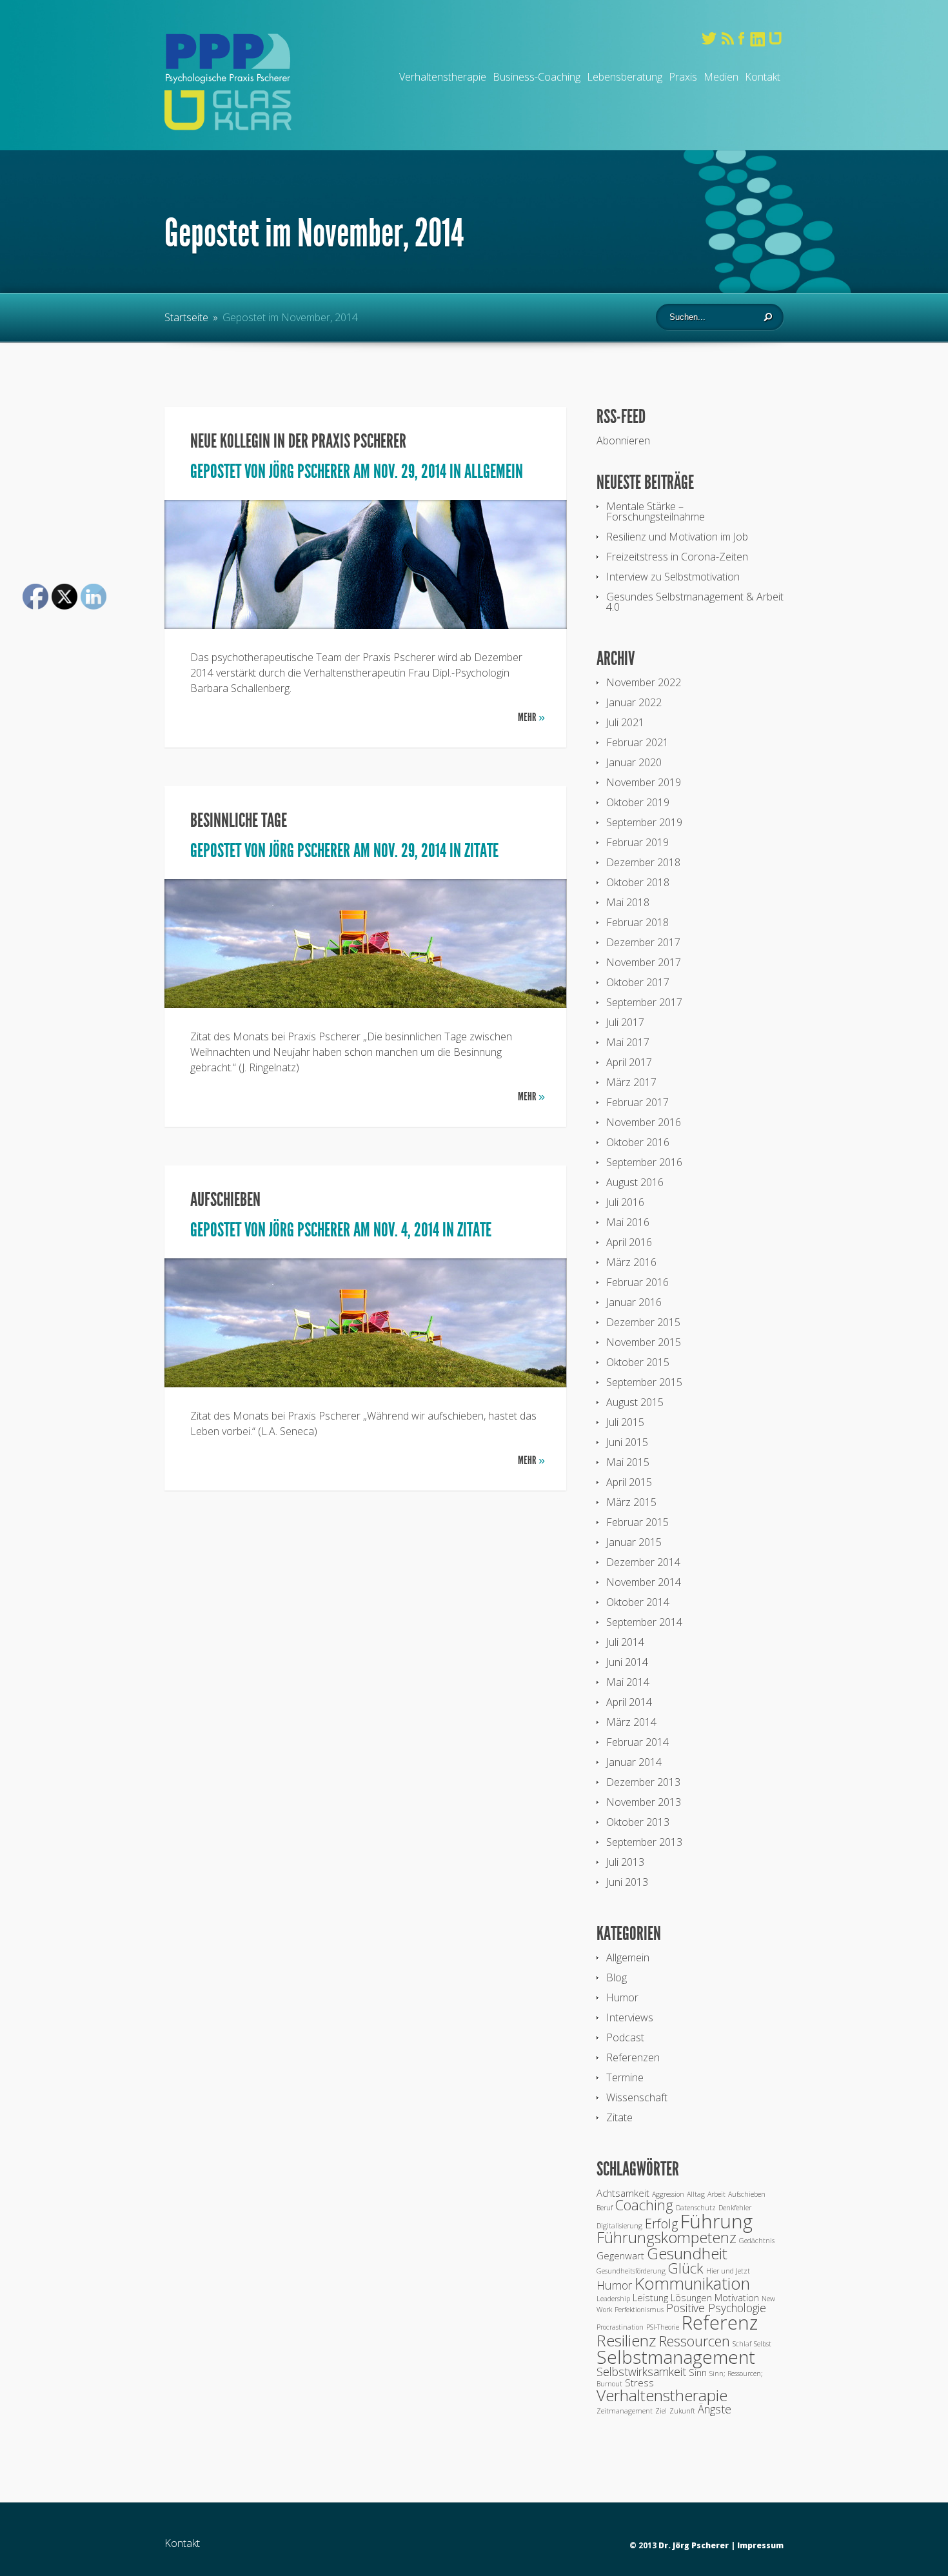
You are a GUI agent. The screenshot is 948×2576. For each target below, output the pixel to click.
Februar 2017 (637, 1102)
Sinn (698, 2372)
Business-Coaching (537, 77)
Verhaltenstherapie (443, 77)
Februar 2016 (637, 1282)
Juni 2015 (627, 1442)
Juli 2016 (625, 1202)
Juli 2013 (625, 1862)
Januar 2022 (634, 702)
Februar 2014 (637, 1742)
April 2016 (629, 1242)
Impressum (760, 2545)
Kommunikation (692, 2284)
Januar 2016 (634, 1302)
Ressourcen (695, 2341)
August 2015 (635, 1402)
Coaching (644, 2205)
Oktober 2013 (638, 1822)
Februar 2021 (637, 742)
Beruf (605, 2208)
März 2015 (631, 1502)
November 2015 (644, 1342)
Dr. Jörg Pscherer (694, 2545)
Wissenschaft (637, 2097)
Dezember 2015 (643, 1322)
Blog (617, 1977)
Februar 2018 (637, 922)
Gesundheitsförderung (631, 2271)
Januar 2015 (634, 1542)
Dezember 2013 (643, 1782)
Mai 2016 (628, 1222)
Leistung (650, 2297)
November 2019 (644, 782)
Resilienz (627, 2340)
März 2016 (631, 1262)
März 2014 (631, 1722)
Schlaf (742, 2344)
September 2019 (644, 822)
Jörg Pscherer (310, 471)
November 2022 (644, 682)
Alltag (696, 2194)
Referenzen (633, 2057)
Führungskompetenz (667, 2237)
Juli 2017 (625, 1022)
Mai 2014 (628, 1682)
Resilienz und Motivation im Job (677, 537)
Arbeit (716, 2194)
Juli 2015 (625, 1422)
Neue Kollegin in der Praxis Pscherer (298, 441)
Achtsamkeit (623, 2193)
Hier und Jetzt (728, 2271)
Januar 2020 (634, 762)
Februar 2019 (637, 842)
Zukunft (682, 2411)
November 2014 (644, 1582)
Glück (686, 2268)
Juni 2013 (627, 1882)
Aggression (668, 2194)
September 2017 (644, 1002)
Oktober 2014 (638, 1602)
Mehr (531, 717)
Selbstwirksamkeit (641, 2372)
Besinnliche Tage (239, 820)
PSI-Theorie (663, 2327)
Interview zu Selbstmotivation (673, 577)
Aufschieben (225, 1200)
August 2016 (635, 1182)
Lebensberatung (625, 77)
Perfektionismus (639, 2310)
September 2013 (644, 1842)
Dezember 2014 (643, 1562)
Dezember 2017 (643, 942)
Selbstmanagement (676, 2357)
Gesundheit (687, 2253)
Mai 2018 (628, 902)
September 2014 (644, 1622)
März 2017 (631, 1082)
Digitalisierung (619, 2226)
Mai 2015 (628, 1462)
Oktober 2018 (638, 882)
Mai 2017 (628, 1042)
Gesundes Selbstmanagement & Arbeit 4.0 (695, 602)
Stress (639, 2383)
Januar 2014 (634, 1762)
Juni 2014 (627, 1662)
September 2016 (644, 1162)
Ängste (715, 2409)
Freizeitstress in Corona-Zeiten (677, 557)
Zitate (481, 851)
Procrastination (620, 2327)
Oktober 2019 (638, 802)
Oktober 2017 (638, 982)
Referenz (720, 2323)
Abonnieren (623, 441)
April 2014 (629, 1702)
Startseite (186, 317)
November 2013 (644, 1802)
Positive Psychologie (716, 2308)
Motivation (737, 2297)
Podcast (625, 2037)
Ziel (661, 2411)
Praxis (683, 77)
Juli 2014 (625, 1642)
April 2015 (629, 1482)
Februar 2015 (637, 1522)
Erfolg (661, 2224)
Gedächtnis (757, 2241)
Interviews (630, 2017)
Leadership (613, 2299)
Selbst (763, 2344)
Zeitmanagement (625, 2411)
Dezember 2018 (643, 862)
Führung (716, 2221)
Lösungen (691, 2297)
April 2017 (629, 1062)
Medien (721, 77)
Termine (625, 2077)
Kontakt (763, 77)
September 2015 (644, 1382)
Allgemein (494, 471)
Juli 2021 (625, 722)
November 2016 (644, 1122)
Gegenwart (620, 2255)
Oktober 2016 (638, 1142)
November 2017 (644, 962)
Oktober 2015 (638, 1362)
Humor (622, 1997)
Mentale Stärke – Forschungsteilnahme (656, 511)
